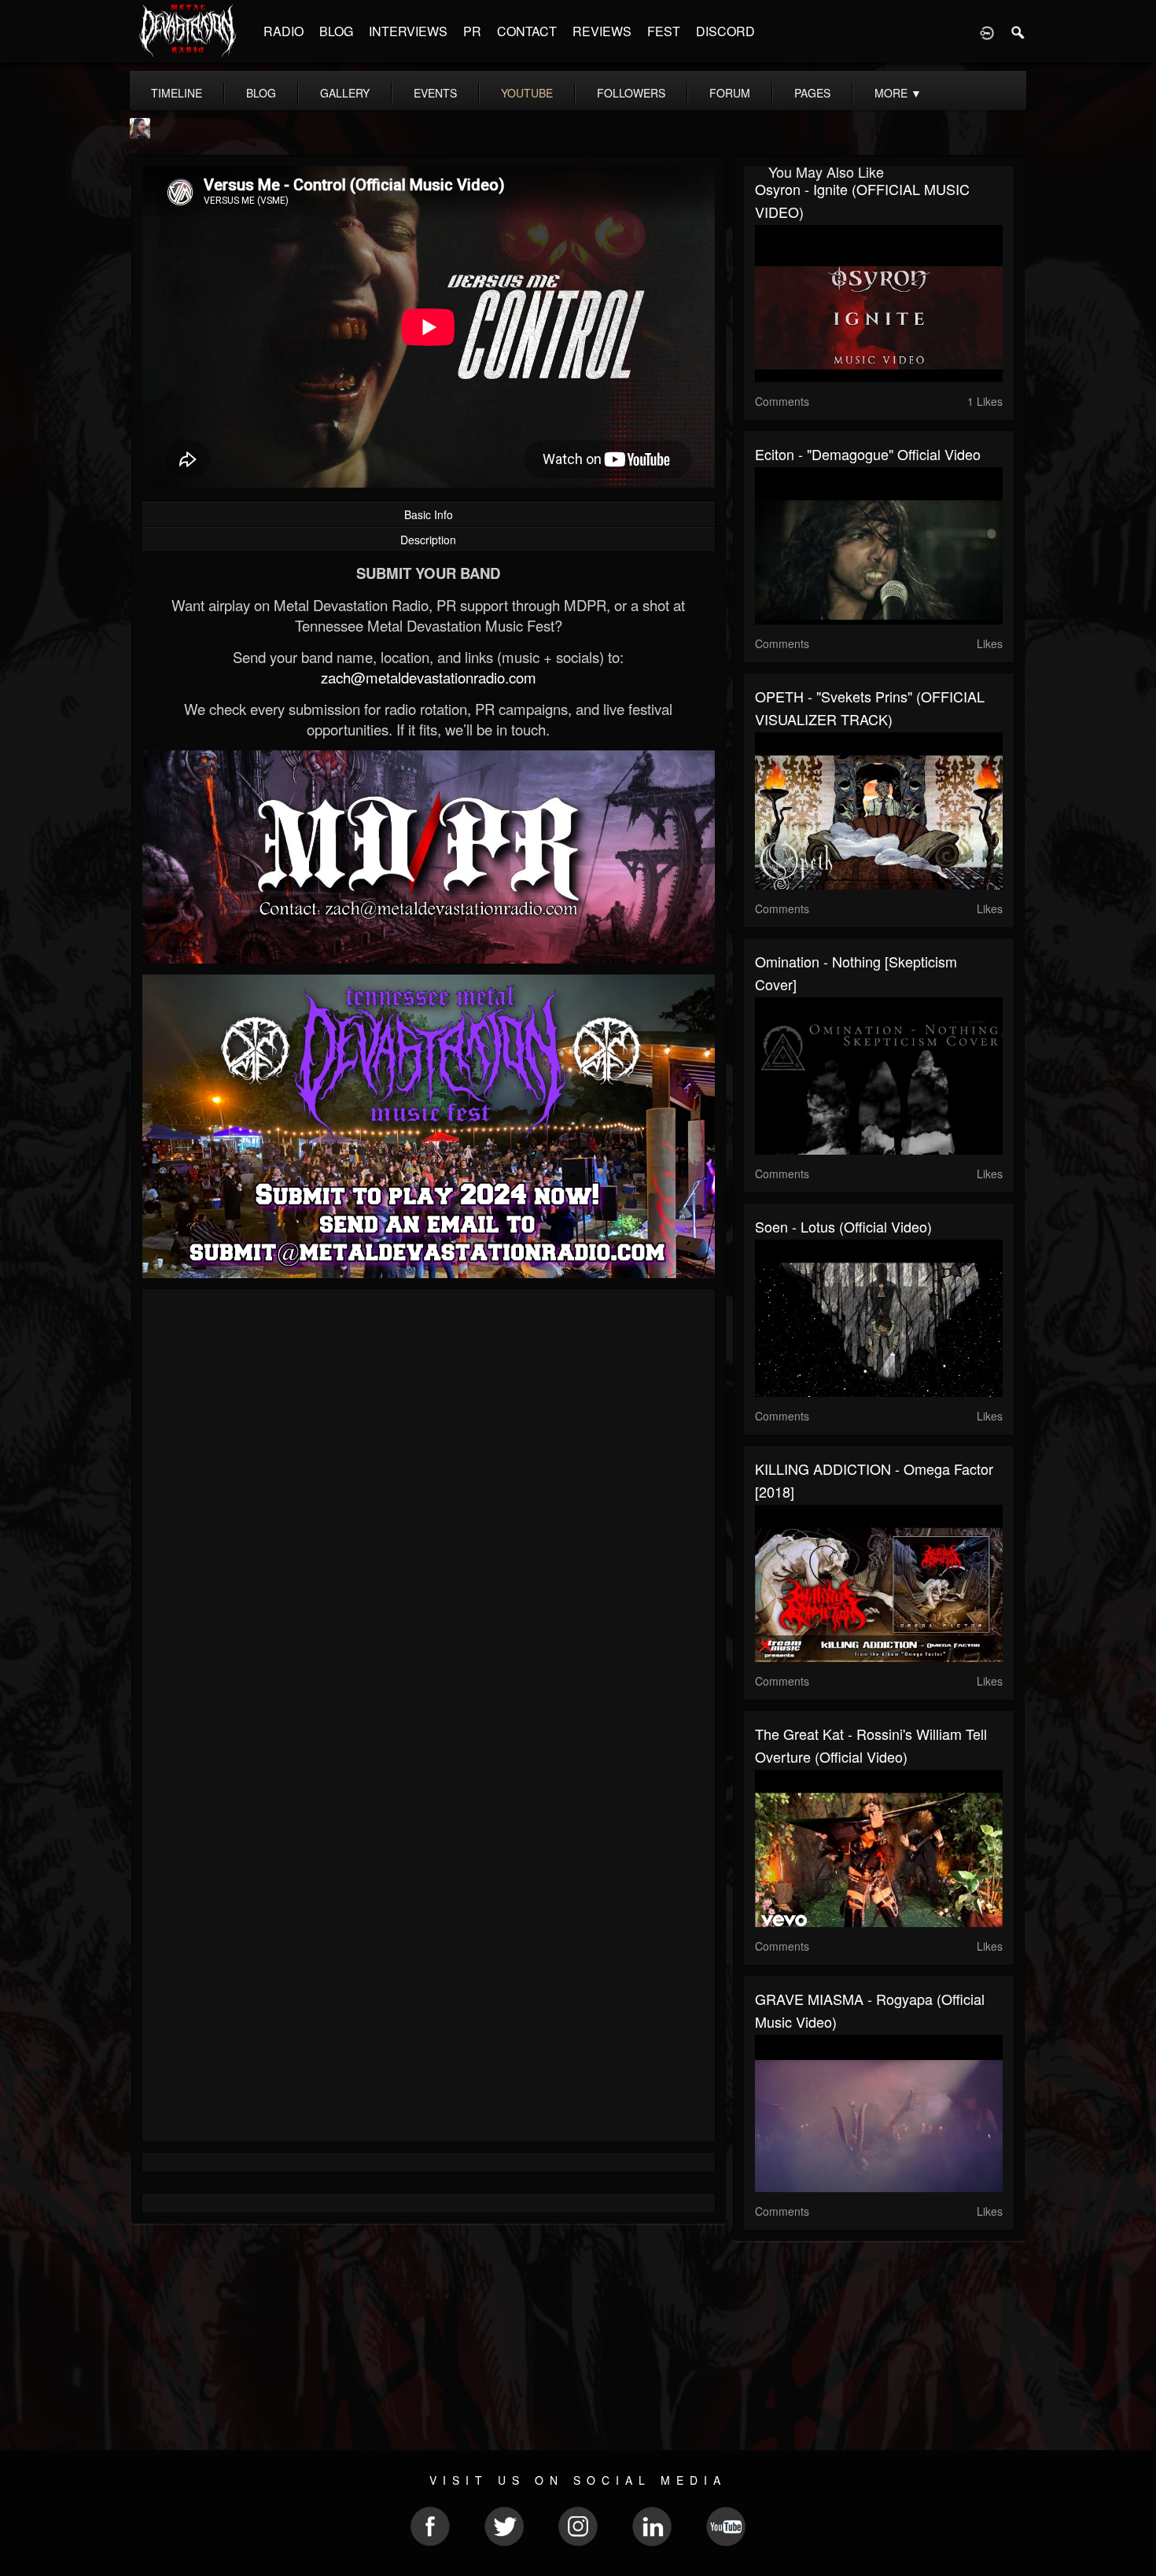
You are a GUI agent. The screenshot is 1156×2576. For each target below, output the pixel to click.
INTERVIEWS (408, 31)
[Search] (1018, 31)
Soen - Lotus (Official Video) (843, 1226)
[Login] (987, 31)
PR (472, 31)
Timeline (177, 93)
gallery (345, 93)
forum (730, 93)
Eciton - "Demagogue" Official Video (868, 454)
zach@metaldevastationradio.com (429, 677)
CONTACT (527, 31)
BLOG (336, 31)
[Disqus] (429, 1511)
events (435, 93)
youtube (527, 93)
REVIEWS (602, 31)
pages (812, 93)
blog (261, 93)
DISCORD (725, 31)
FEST (664, 31)
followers (631, 93)
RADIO (283, 31)
